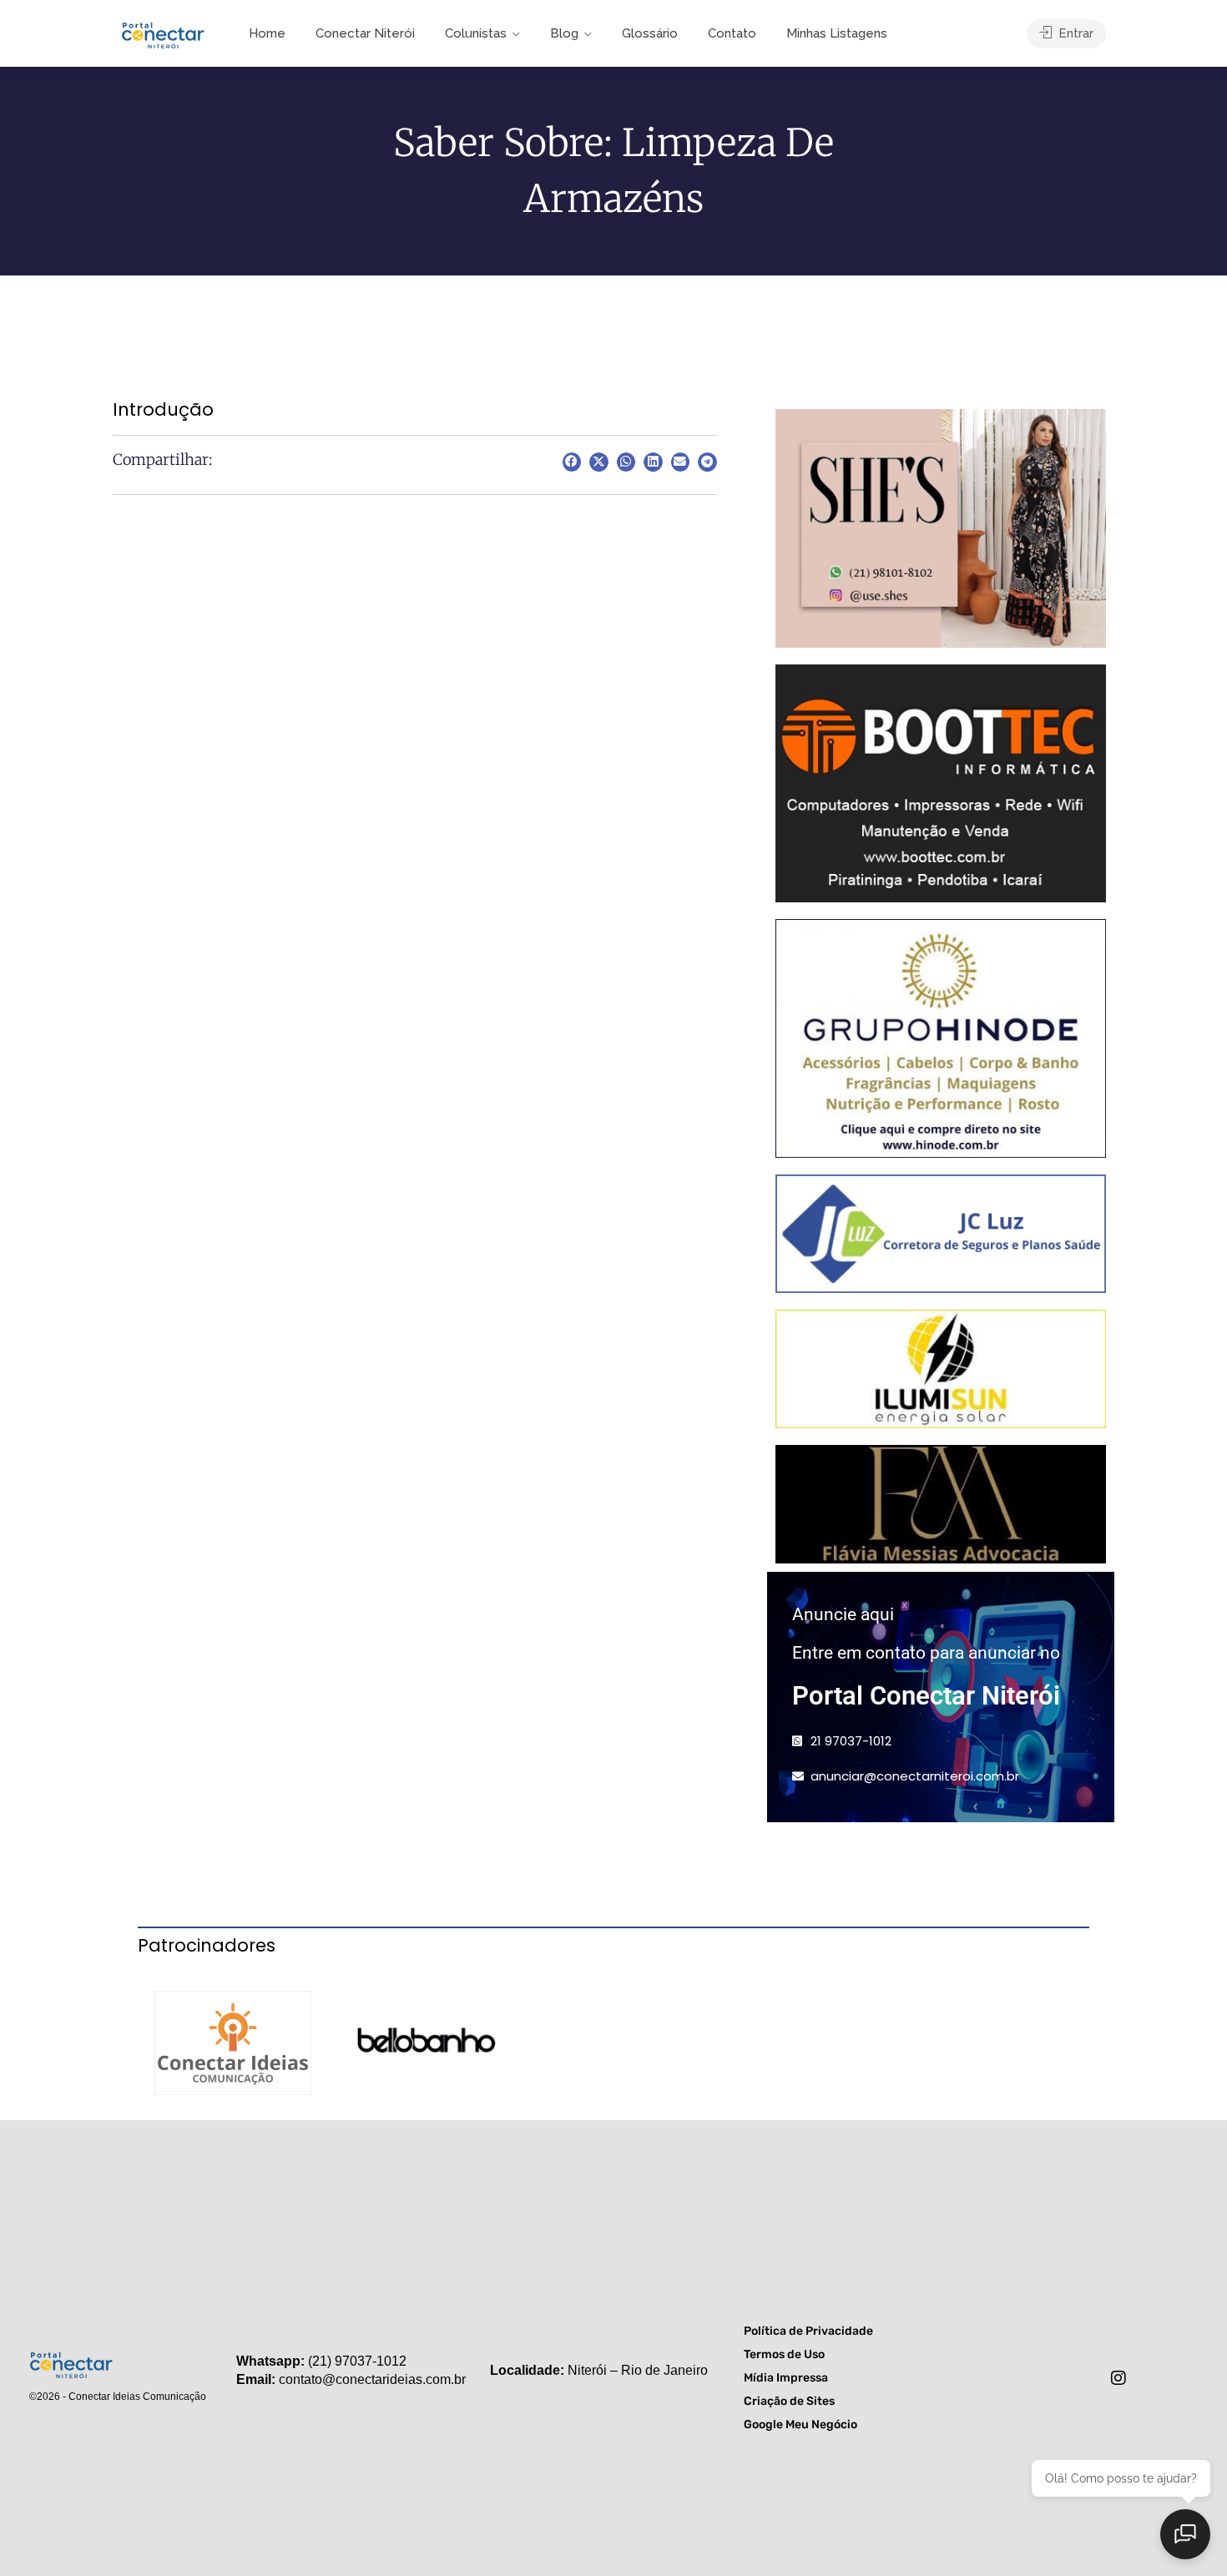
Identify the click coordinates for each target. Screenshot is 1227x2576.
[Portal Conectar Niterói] (163, 33)
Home (267, 33)
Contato (732, 33)
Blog (564, 33)
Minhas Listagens (837, 33)
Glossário (650, 33)
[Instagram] (1118, 2378)
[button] (572, 462)
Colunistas (476, 33)
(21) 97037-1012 (357, 2361)
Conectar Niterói (365, 33)
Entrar (1074, 33)
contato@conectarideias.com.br (372, 2379)
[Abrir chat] (1185, 2534)
